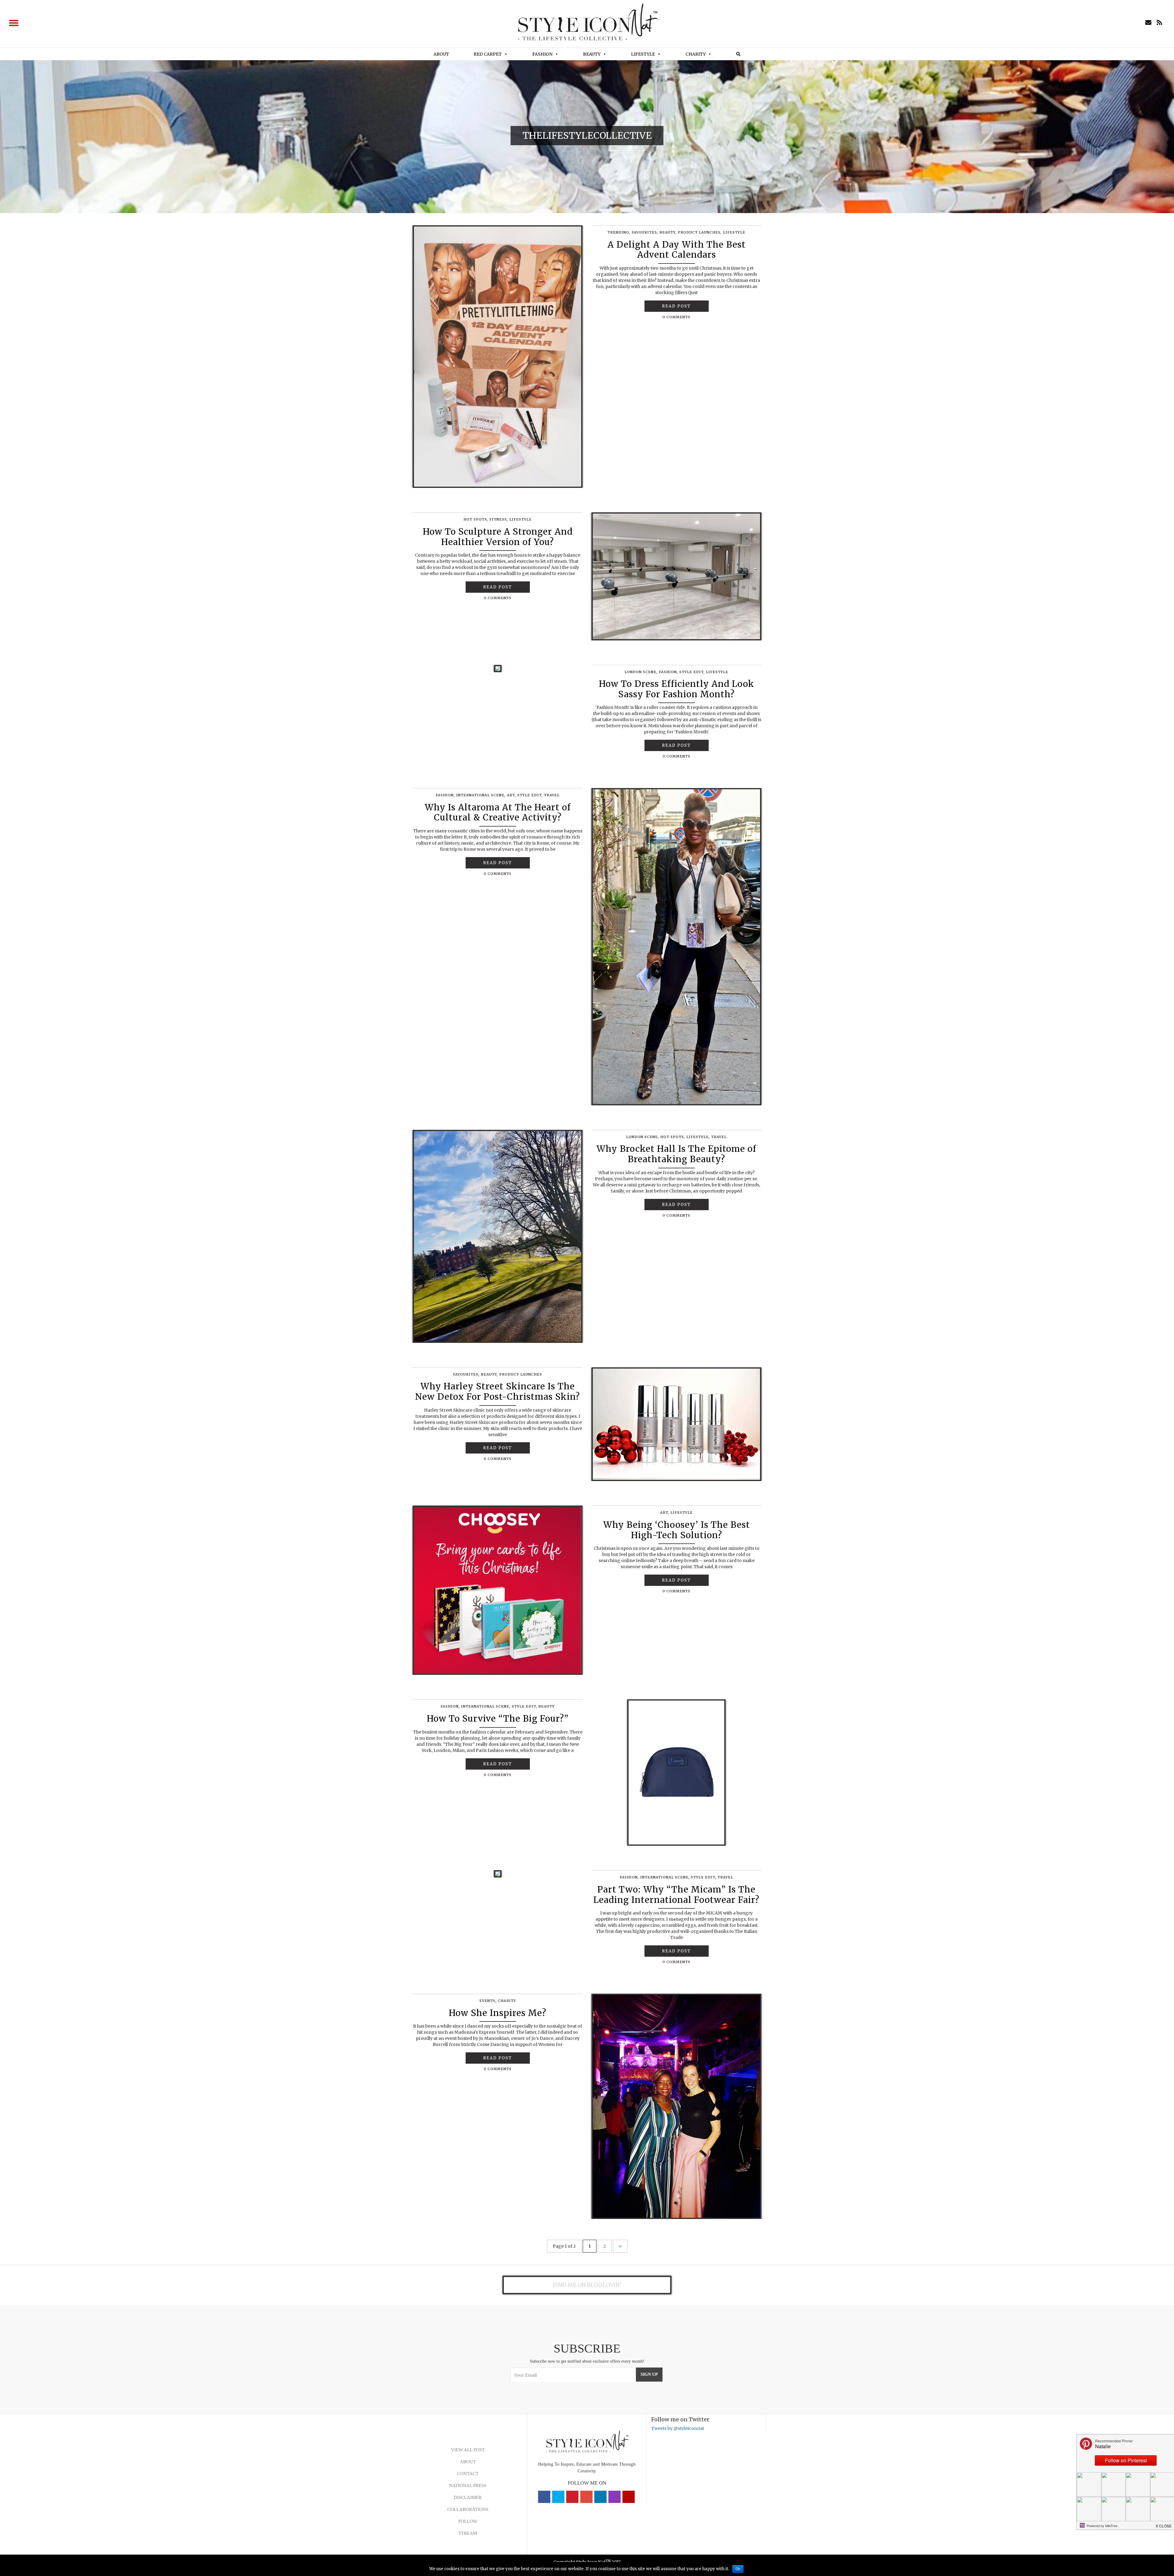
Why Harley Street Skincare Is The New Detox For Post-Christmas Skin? (498, 1391)
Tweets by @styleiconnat (678, 2428)
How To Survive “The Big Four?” (498, 1719)
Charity (696, 54)
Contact (468, 2474)
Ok (738, 2569)
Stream (468, 2533)
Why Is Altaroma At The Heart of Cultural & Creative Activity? (498, 813)
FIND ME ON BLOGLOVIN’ (587, 2285)
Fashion (542, 54)
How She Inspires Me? (498, 2013)
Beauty (592, 54)
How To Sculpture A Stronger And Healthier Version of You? (498, 537)
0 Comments (676, 317)
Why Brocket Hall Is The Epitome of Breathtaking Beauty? (676, 1154)
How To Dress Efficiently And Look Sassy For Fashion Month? (677, 689)
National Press (468, 2486)
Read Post (676, 306)
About (441, 54)
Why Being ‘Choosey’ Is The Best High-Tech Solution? (677, 1530)
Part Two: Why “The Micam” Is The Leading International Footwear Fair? (676, 1895)
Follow (468, 2521)
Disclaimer (468, 2497)
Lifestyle (643, 54)
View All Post (468, 2450)
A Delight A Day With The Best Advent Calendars (677, 250)
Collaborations (468, 2509)
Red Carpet (488, 54)
